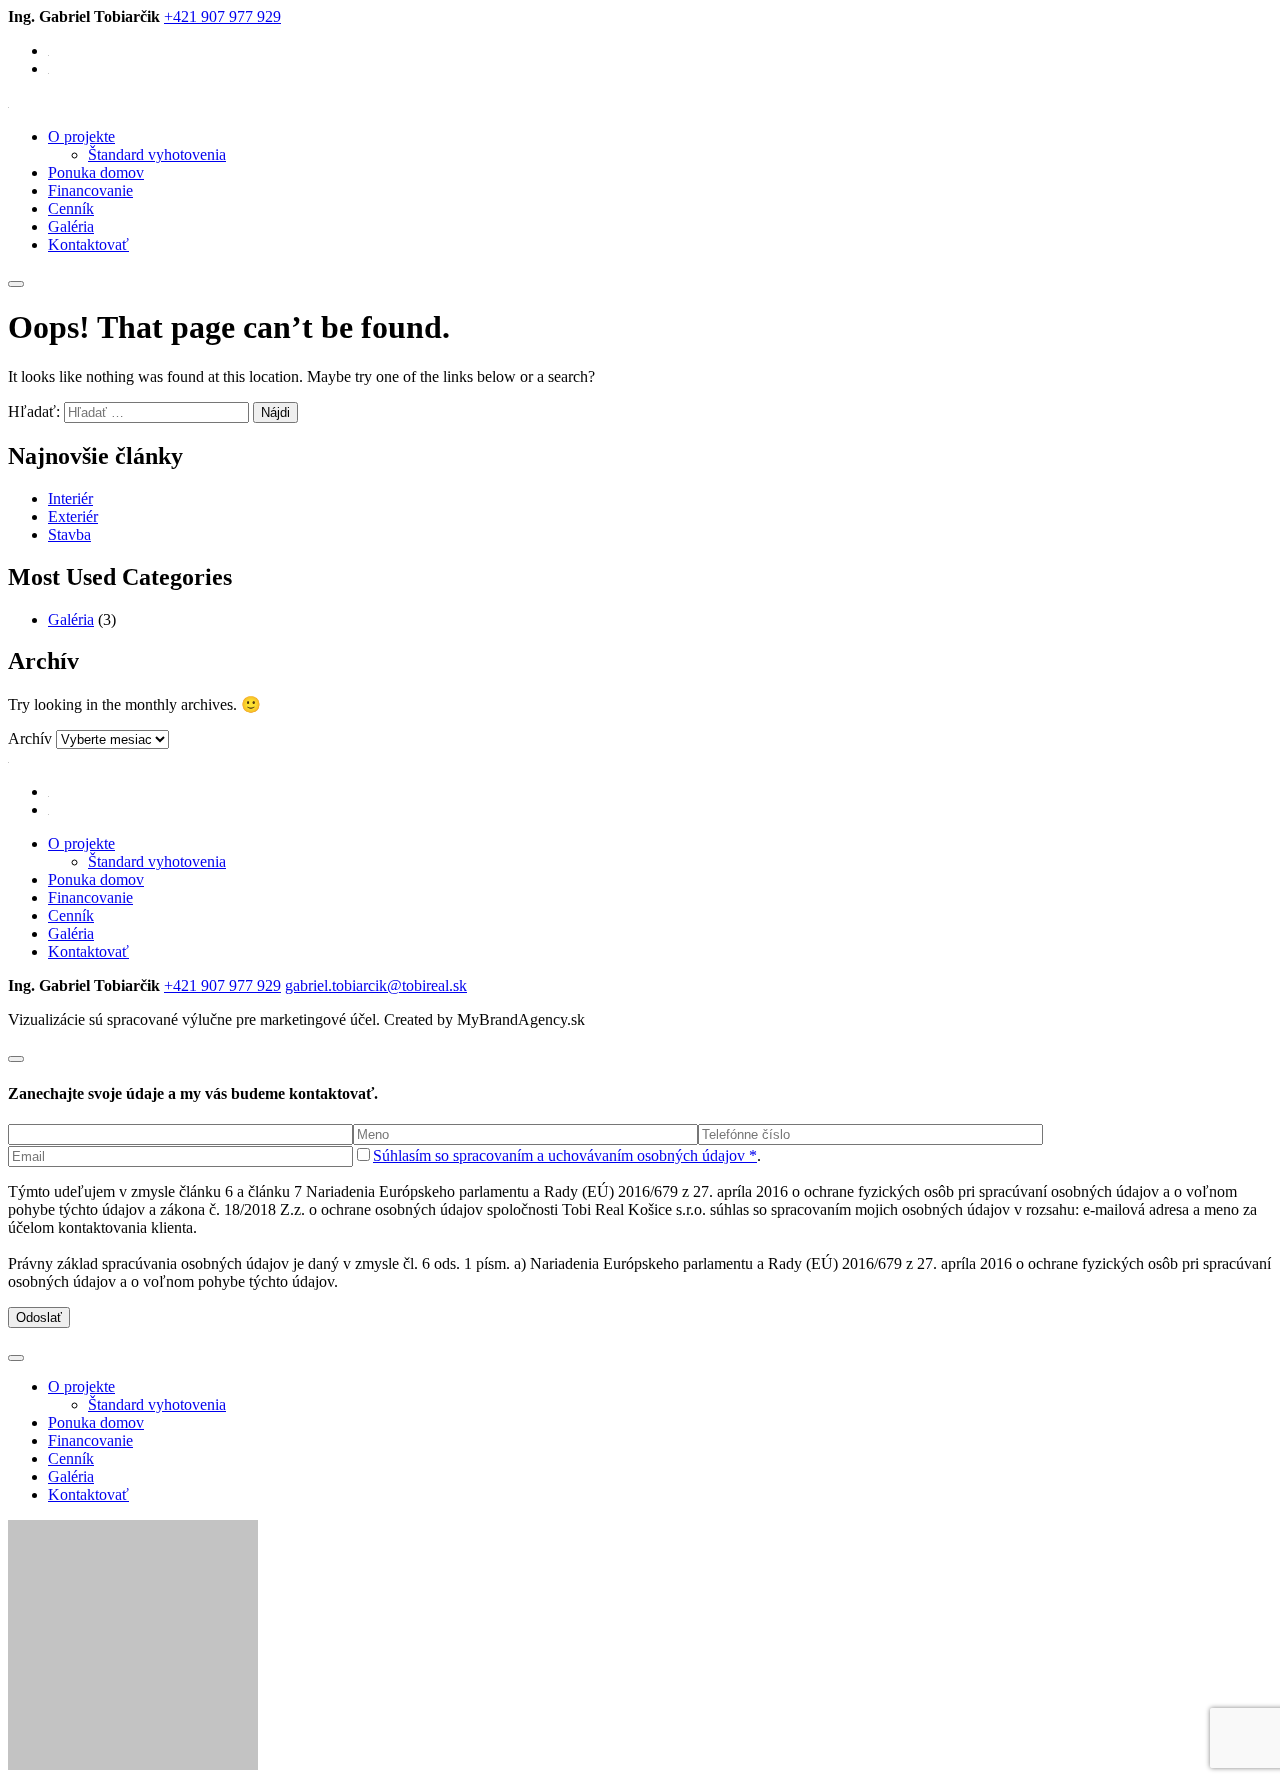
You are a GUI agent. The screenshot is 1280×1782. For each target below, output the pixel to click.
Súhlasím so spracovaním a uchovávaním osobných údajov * (565, 1155)
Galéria (71, 226)
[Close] (16, 1059)
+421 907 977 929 (222, 16)
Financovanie (90, 190)
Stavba (69, 534)
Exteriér (73, 516)
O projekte (81, 136)
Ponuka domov (96, 172)
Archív (30, 738)
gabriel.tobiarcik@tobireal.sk (376, 985)
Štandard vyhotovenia (157, 154)
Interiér (70, 498)
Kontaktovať (88, 244)
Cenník (71, 208)
